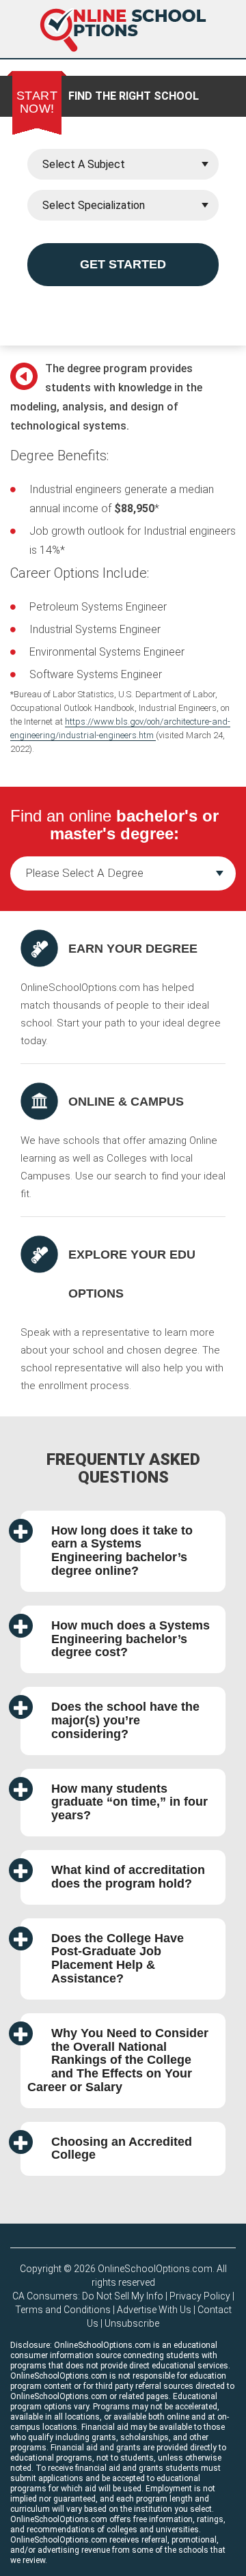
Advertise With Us (154, 2310)
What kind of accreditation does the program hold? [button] (128, 1877)
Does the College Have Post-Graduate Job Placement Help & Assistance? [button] (118, 1958)
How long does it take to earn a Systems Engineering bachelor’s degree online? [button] (122, 1551)
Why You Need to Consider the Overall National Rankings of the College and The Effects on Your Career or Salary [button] (118, 2060)
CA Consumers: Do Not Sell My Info (88, 2296)
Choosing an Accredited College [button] (122, 2148)
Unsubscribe (132, 2323)
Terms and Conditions (63, 2310)
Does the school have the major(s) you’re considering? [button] (125, 1720)
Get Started (123, 264)
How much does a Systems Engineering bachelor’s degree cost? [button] (131, 1639)
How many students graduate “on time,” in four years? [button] (129, 1802)
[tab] (123, 1551)
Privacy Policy (200, 2296)
